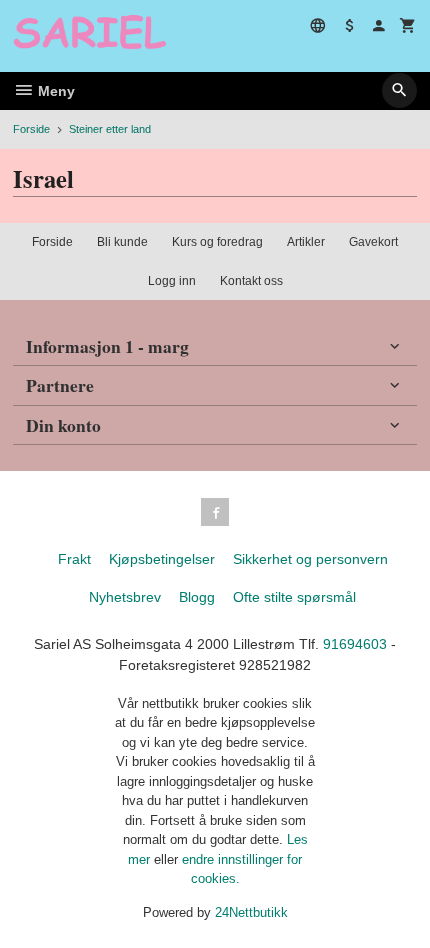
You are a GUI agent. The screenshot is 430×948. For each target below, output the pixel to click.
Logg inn (172, 281)
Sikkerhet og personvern (310, 559)
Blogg (197, 597)
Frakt (74, 559)
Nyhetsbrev (125, 597)
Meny (54, 91)
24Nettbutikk (251, 912)
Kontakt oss (251, 281)
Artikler (306, 242)
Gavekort (373, 242)
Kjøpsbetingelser (162, 559)
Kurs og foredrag (217, 242)
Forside (31, 129)
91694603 (355, 644)
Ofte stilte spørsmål (294, 597)
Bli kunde (122, 242)
